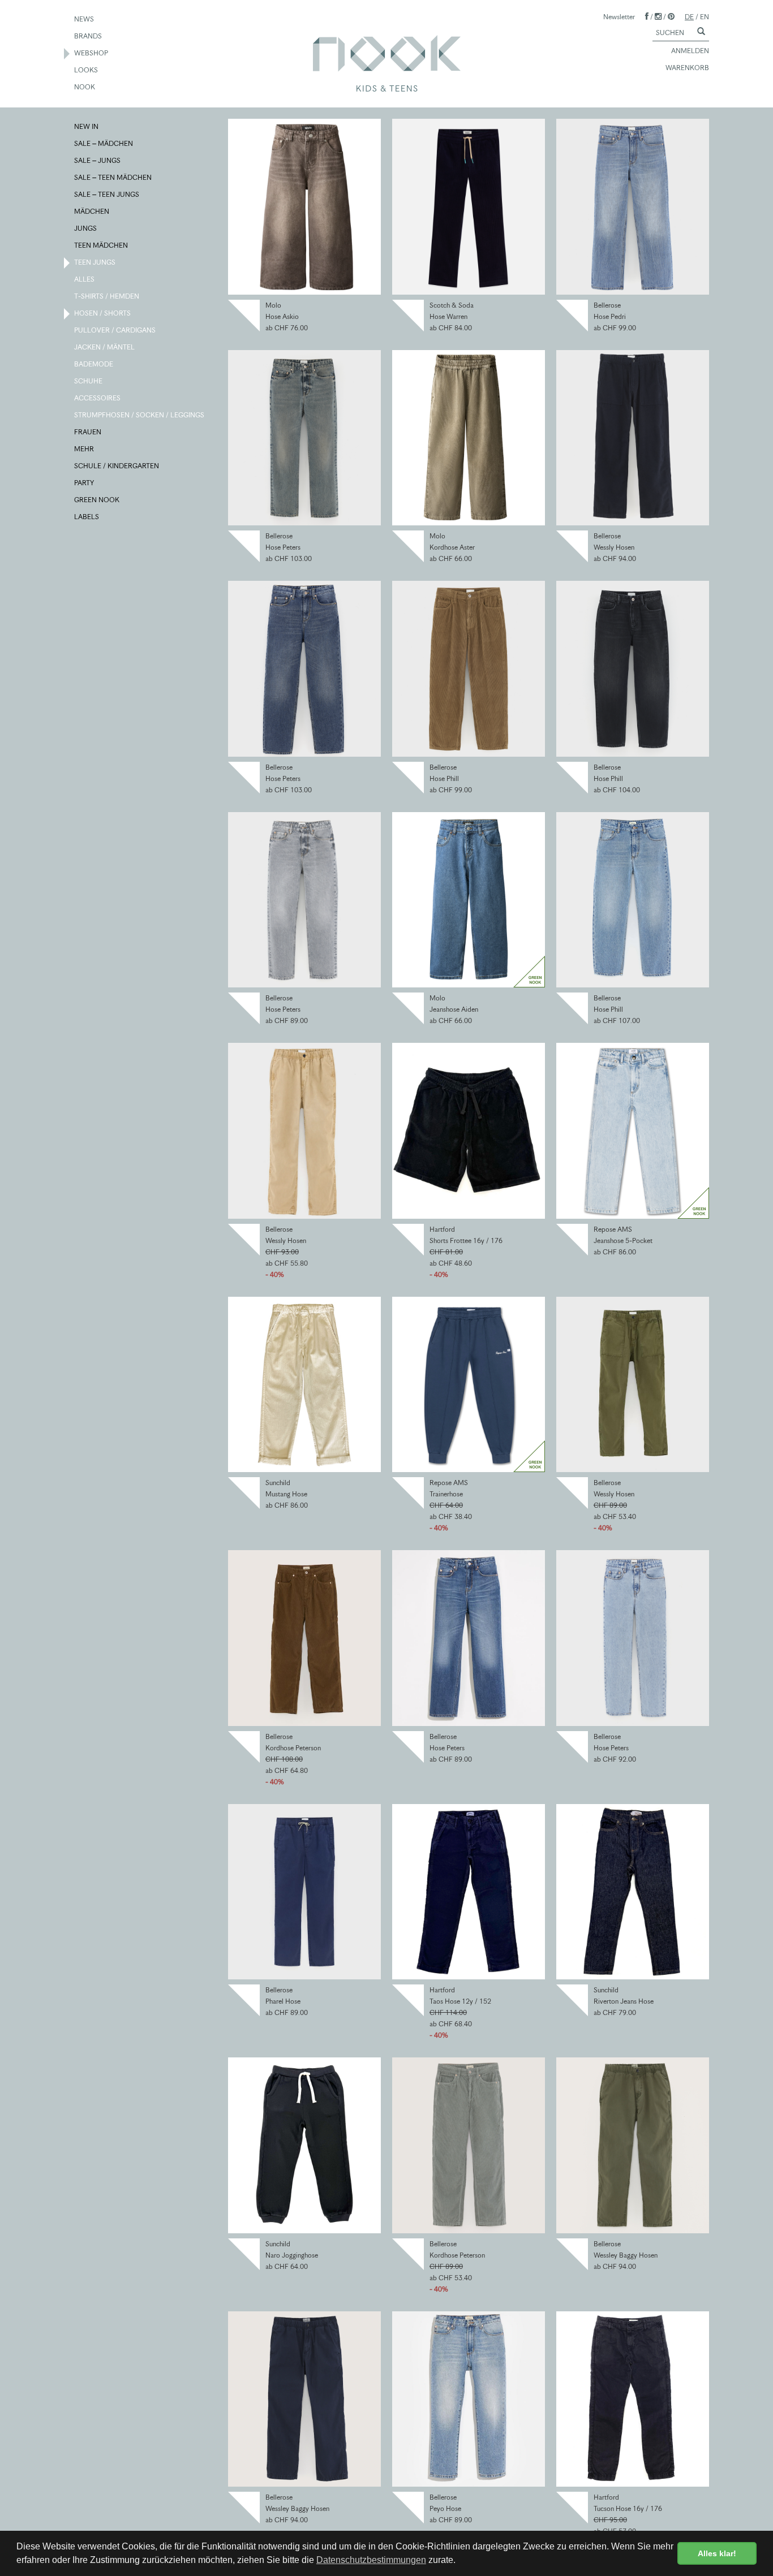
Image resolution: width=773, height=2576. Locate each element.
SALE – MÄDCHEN (104, 143)
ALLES (85, 279)
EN (705, 17)
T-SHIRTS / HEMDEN (107, 296)
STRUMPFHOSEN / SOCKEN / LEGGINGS (140, 415)
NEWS (85, 19)
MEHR (85, 449)
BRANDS (89, 36)
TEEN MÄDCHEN (102, 245)
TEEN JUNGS (95, 262)
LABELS (87, 517)
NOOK (85, 87)
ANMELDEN (690, 51)
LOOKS (87, 70)
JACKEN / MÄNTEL (105, 347)
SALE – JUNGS (98, 160)
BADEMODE (94, 364)
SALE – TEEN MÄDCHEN (113, 177)
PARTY (85, 483)
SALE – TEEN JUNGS (107, 194)
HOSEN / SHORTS (103, 313)
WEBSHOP (92, 53)
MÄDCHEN (92, 211)
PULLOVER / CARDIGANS (115, 330)
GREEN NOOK (97, 500)
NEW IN (87, 126)
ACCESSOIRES (98, 398)
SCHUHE (89, 381)
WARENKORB (687, 68)
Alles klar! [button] (717, 2553)
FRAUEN (88, 432)
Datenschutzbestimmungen (371, 2560)
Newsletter (619, 17)
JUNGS (86, 228)
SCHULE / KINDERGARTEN (117, 466)
